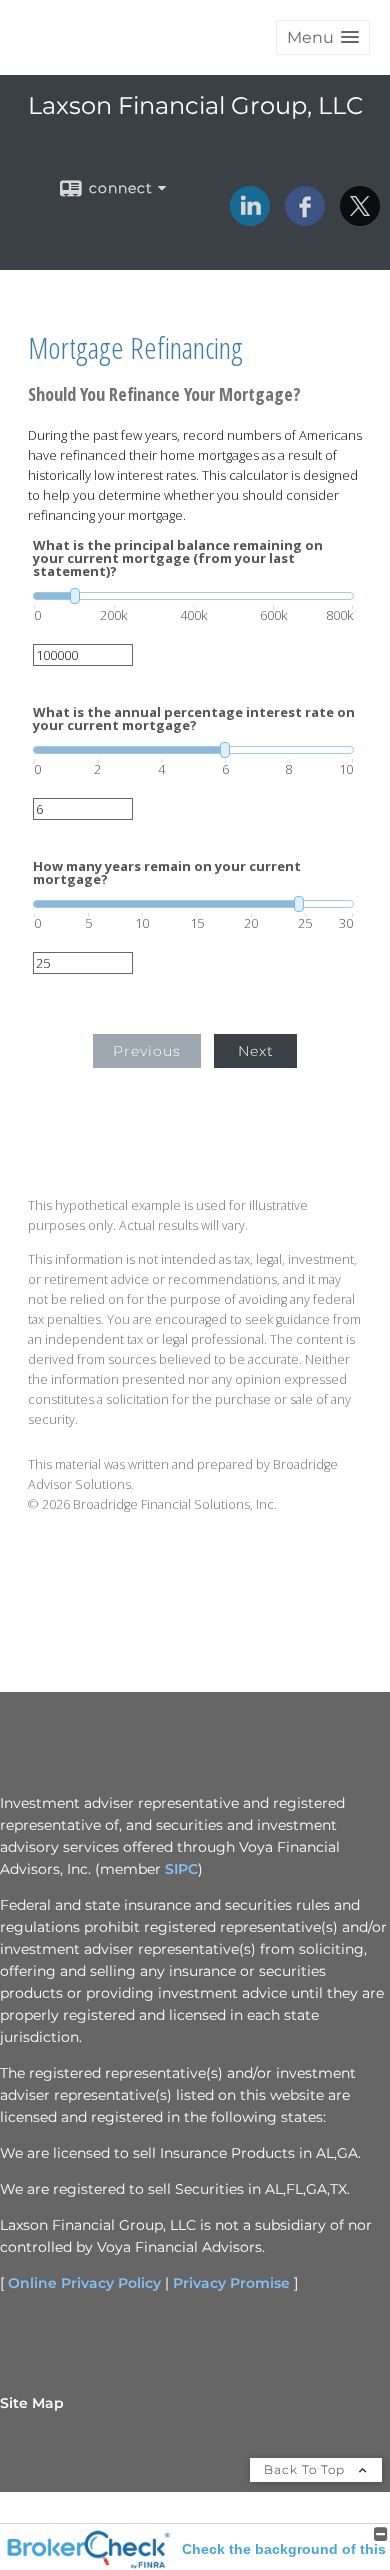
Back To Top (306, 2469)
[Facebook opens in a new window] (305, 219)
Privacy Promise (231, 2283)
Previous (147, 1051)
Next (256, 1051)
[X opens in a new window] (360, 219)
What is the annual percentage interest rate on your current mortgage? (194, 719)
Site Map (32, 2403)
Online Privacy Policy (84, 2283)
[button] (323, 37)
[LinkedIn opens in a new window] (250, 219)
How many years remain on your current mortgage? (167, 873)
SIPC (181, 1869)
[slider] (193, 596)
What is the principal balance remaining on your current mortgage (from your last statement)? (178, 558)
